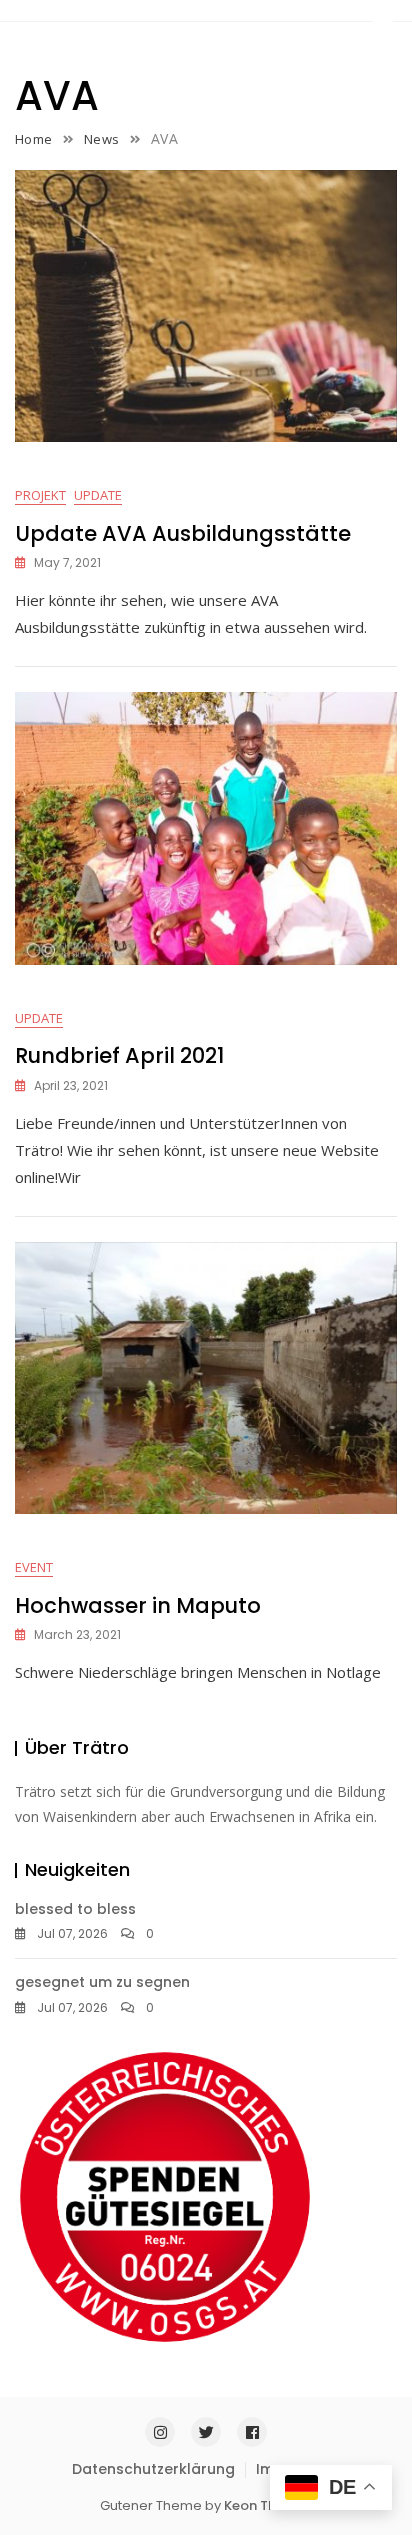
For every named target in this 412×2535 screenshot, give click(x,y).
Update (98, 495)
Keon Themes (268, 2505)
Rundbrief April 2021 (119, 1055)
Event (34, 1567)
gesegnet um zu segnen (102, 1982)
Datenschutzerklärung (153, 2469)
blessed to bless (75, 1909)
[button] (383, 16)
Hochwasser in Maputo (138, 1605)
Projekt (40, 495)
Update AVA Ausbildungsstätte (183, 533)
